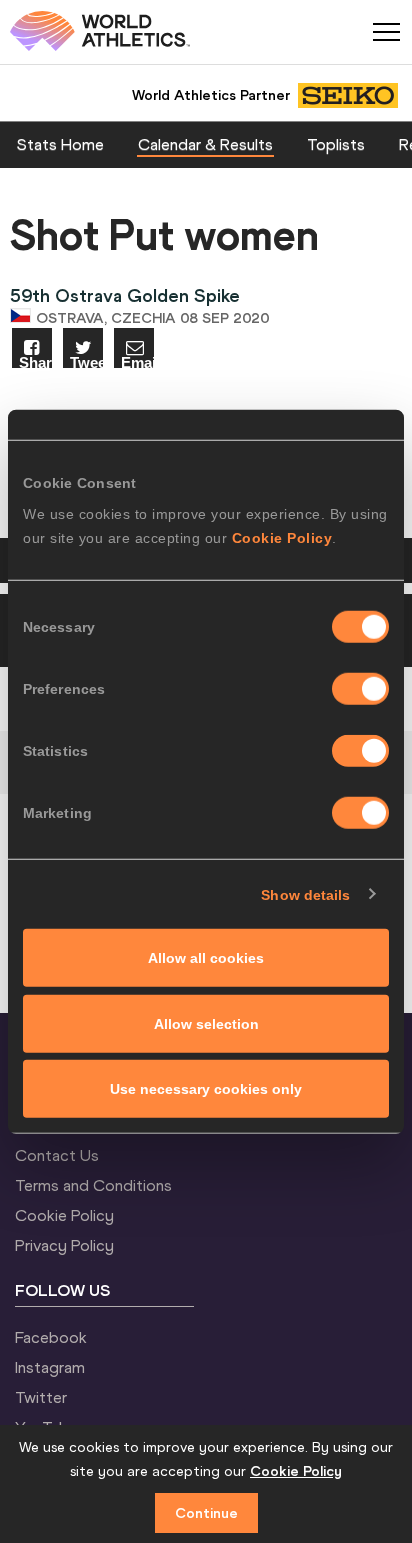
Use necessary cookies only (206, 1089)
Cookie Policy (282, 538)
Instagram (50, 1367)
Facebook (51, 1337)
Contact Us (57, 1155)
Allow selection (206, 1023)
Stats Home (60, 144)
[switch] (360, 689)
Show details (305, 894)
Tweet (86, 361)
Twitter (41, 1397)
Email (137, 361)
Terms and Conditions (93, 1185)
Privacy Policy (64, 1245)
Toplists (336, 144)
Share (35, 361)
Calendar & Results (205, 144)
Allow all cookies (206, 958)
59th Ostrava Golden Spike (125, 295)
